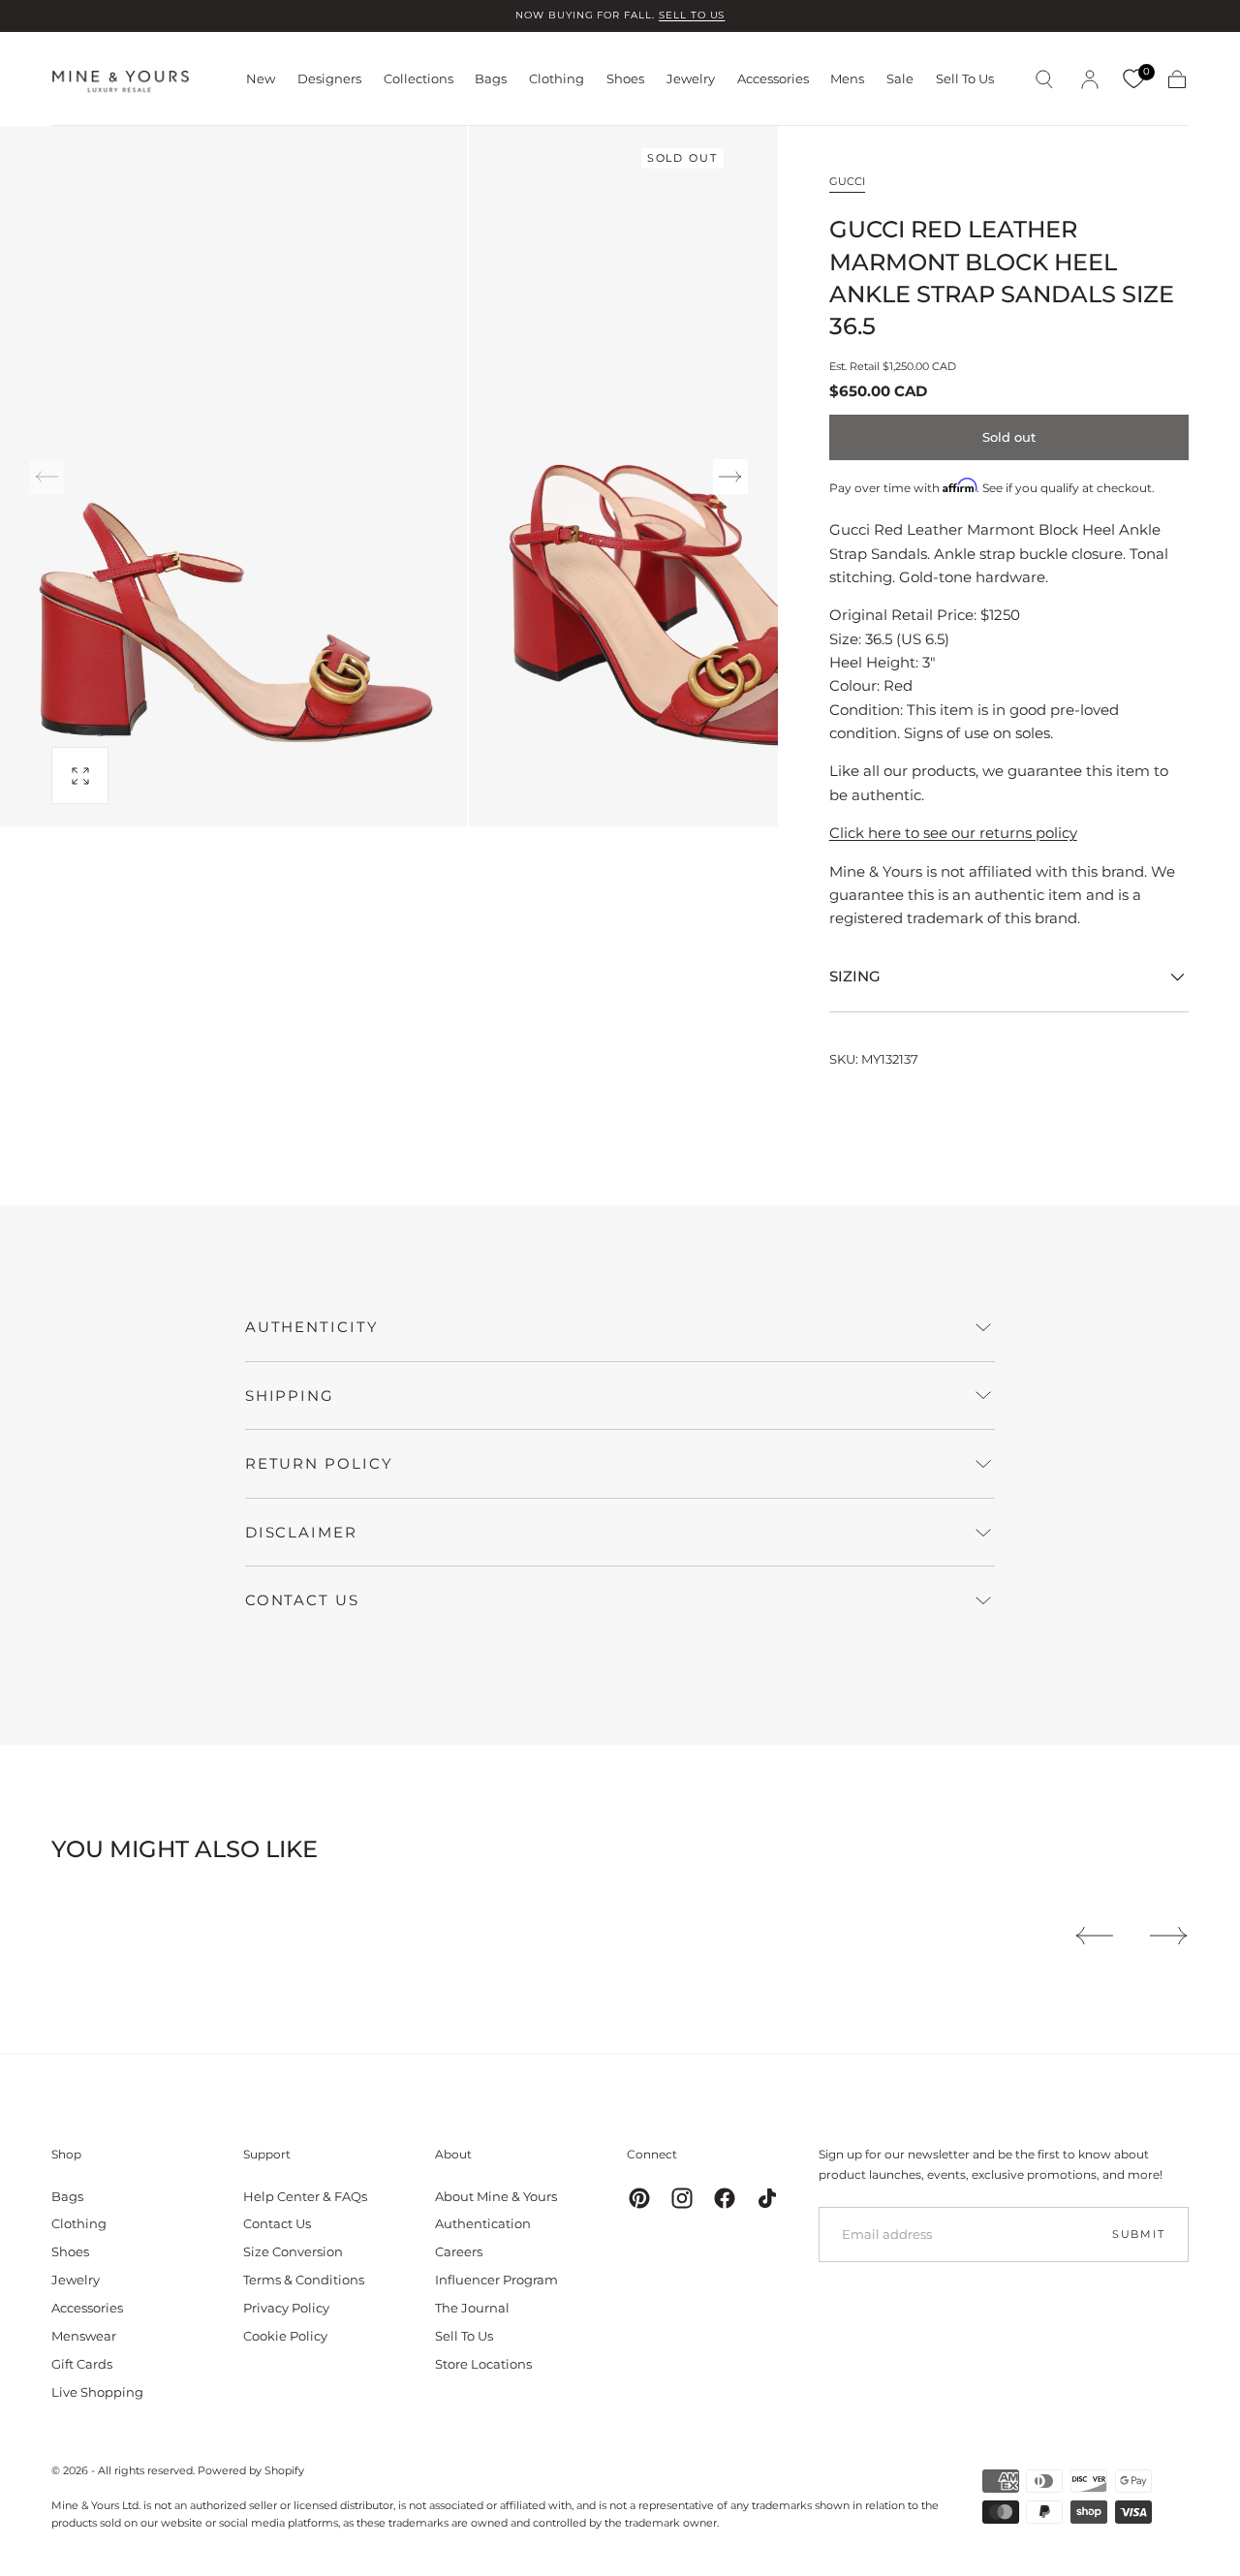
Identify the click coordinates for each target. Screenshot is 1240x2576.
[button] (1044, 79)
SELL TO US (692, 15)
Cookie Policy (285, 2336)
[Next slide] (730, 477)
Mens (847, 79)
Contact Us (277, 2223)
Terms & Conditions (304, 2280)
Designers (329, 79)
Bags (491, 79)
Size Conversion (293, 2251)
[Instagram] (682, 2198)
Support (267, 2154)
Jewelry (691, 79)
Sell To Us (965, 79)
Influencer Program (496, 2280)
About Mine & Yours (496, 2196)
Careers (459, 2251)
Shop (66, 2154)
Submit (1139, 2234)
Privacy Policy (286, 2308)
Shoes (625, 79)
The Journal (472, 2308)
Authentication (483, 2223)
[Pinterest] (639, 2198)
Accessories (773, 79)
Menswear (84, 2336)
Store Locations (483, 2364)
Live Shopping (97, 2392)
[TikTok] (767, 2198)
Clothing (557, 79)
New (261, 79)
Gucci (847, 181)
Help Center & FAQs (305, 2196)
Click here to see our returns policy (953, 833)
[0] (1133, 79)
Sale (900, 79)
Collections (418, 79)
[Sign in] (1090, 79)
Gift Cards (82, 2364)
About (453, 2154)
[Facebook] (725, 2198)
